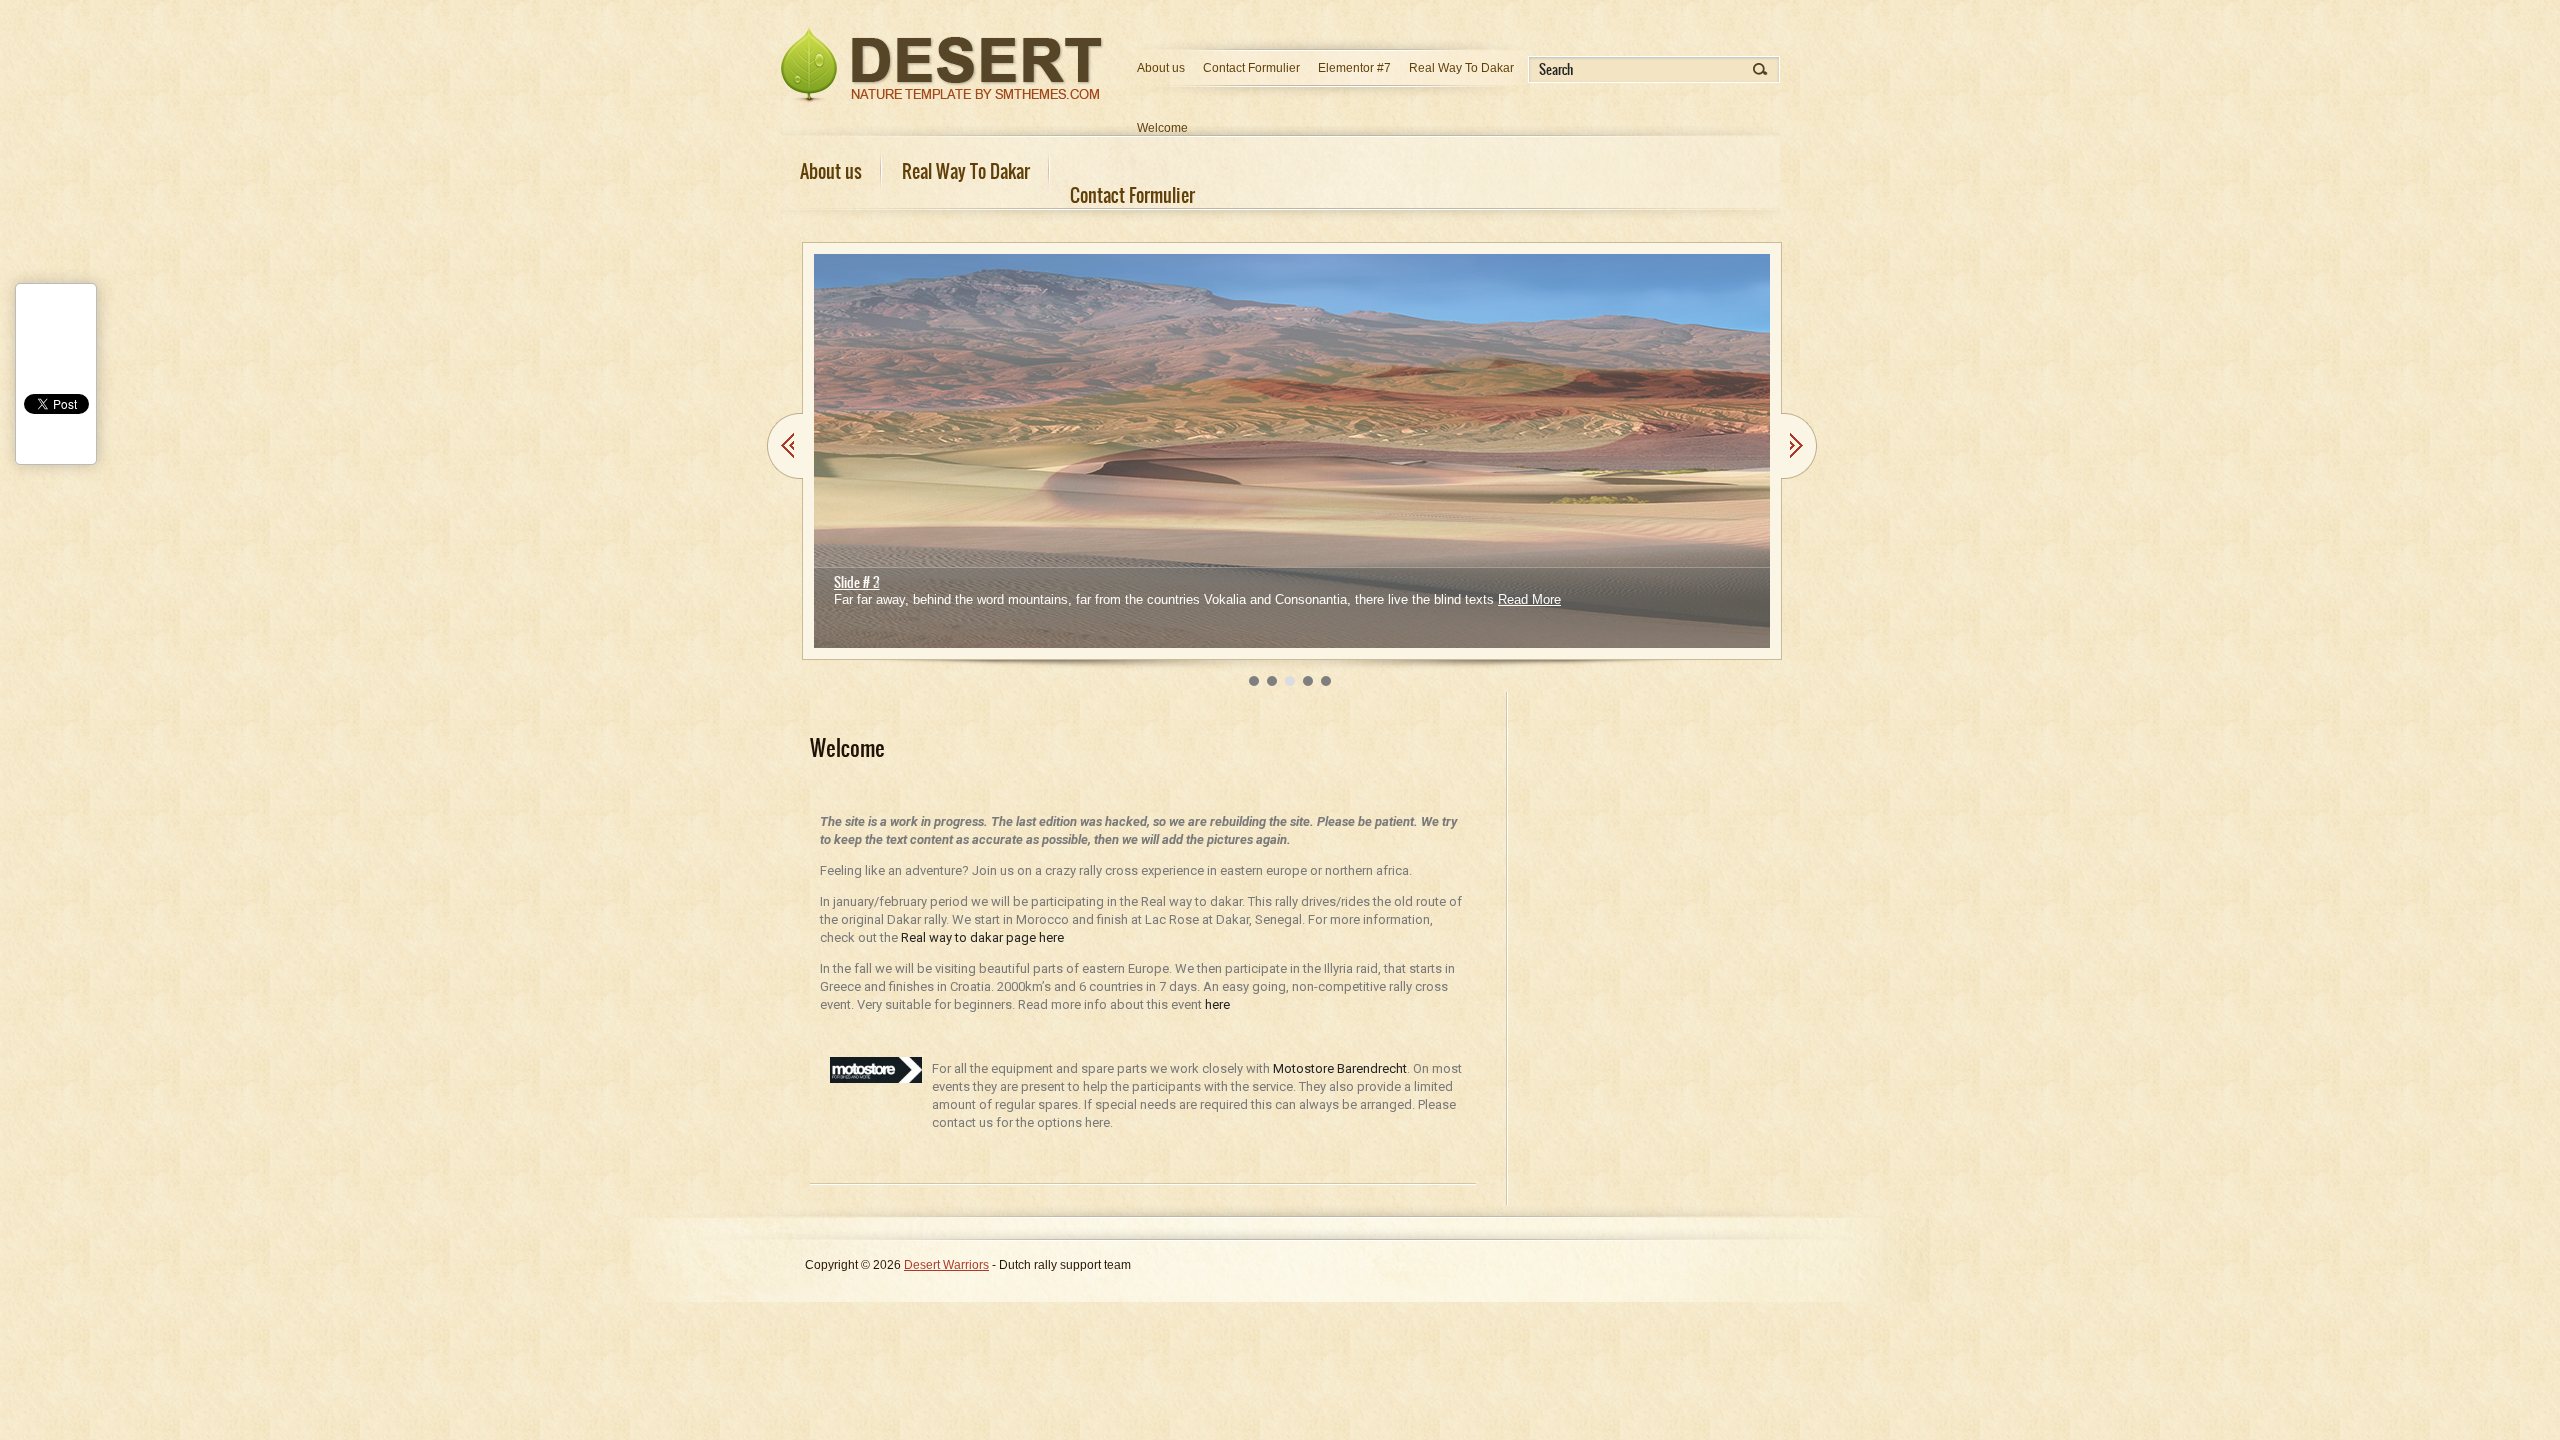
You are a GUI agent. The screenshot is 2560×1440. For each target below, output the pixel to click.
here (1217, 1004)
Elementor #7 (1354, 68)
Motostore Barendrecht (1340, 1068)
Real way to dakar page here (982, 937)
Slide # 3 (857, 582)
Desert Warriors (946, 1265)
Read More (1529, 599)
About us (1161, 68)
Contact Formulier (1251, 68)
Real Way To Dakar (1461, 68)
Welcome (1162, 128)
